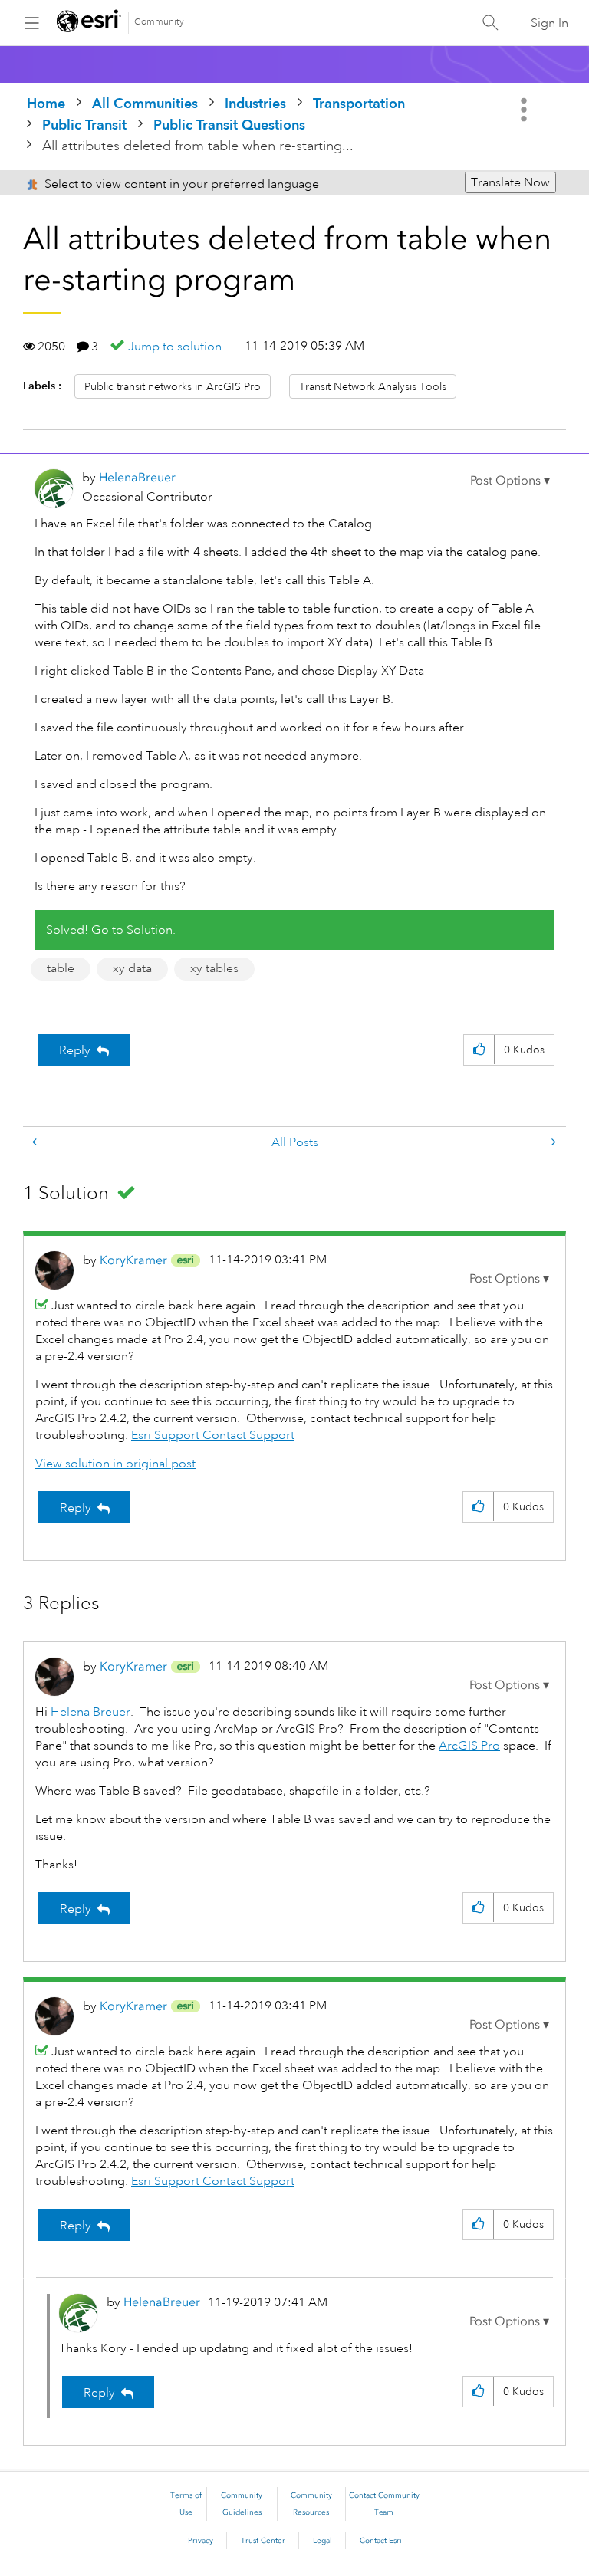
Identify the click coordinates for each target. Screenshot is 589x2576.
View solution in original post (115, 1464)
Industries (255, 103)
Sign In (550, 23)
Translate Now (510, 182)
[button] (510, 481)
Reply (75, 1050)
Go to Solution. (133, 930)
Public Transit (84, 125)
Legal (322, 2541)
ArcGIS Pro (469, 1746)
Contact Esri (381, 2541)
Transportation (359, 103)
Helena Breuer (90, 1712)
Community (159, 22)
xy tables (214, 968)
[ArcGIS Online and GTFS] (552, 1143)
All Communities (145, 103)
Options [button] (525, 110)
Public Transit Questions (229, 125)
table (61, 968)
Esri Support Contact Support (213, 1435)
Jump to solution (175, 347)
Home (46, 103)
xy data (132, 968)
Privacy (201, 2541)
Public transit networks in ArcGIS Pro (173, 386)
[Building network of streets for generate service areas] (36, 1143)
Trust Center (263, 2541)
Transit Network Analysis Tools (373, 386)
